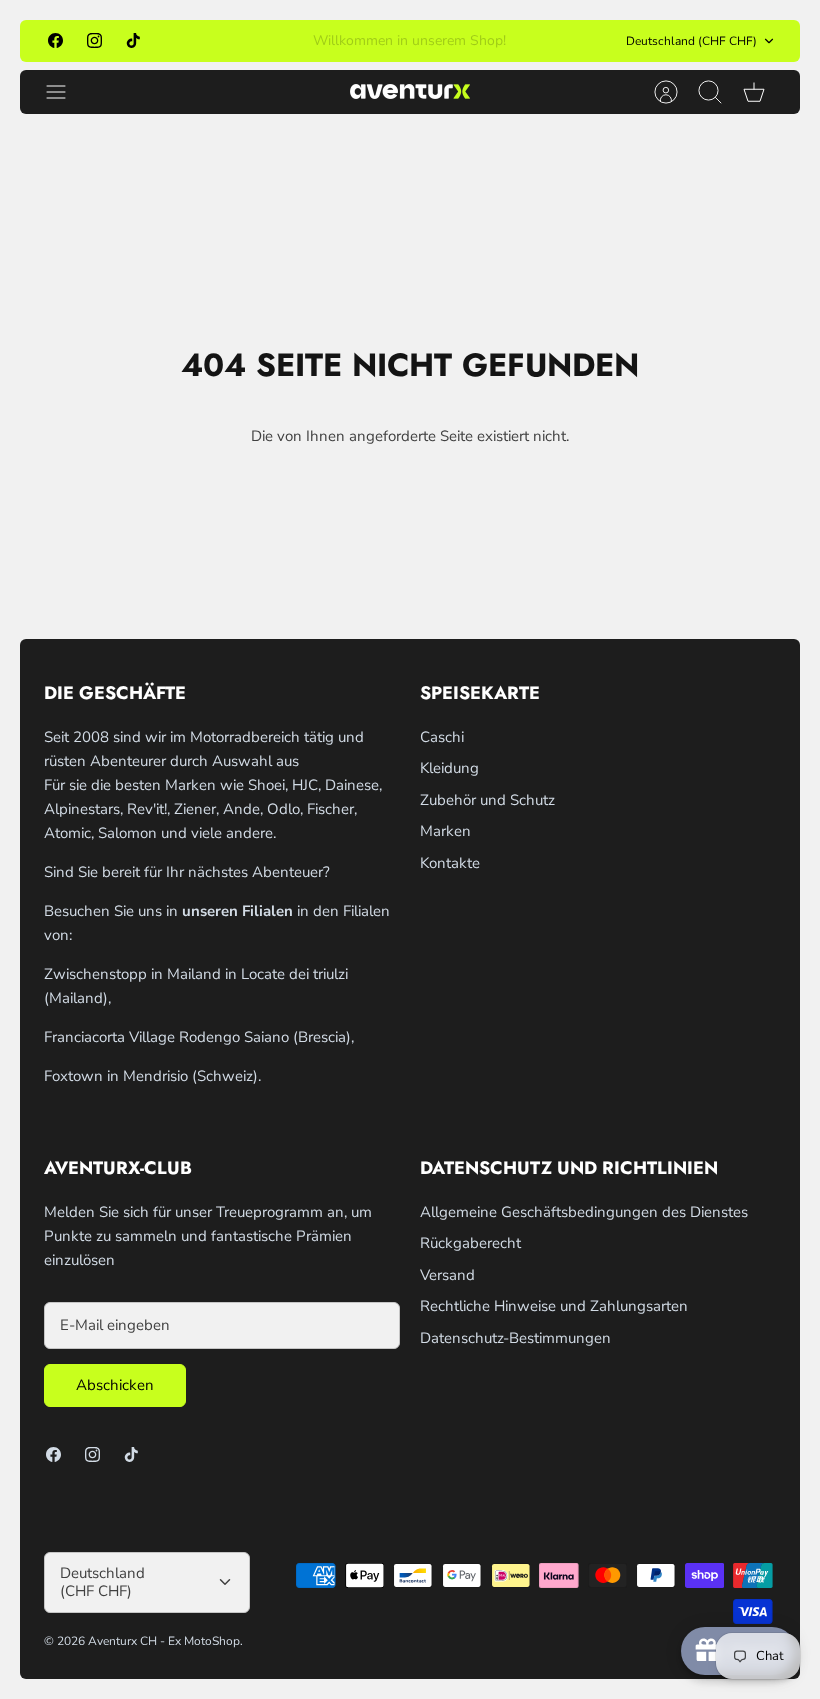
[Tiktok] (133, 40)
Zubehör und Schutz (487, 800)
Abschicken (115, 1385)
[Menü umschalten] (66, 92)
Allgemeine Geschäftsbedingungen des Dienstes (584, 1212)
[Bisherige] (255, 41)
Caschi (442, 737)
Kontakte (450, 863)
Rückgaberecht (470, 1243)
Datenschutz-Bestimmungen (515, 1338)
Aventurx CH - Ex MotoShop (164, 1641)
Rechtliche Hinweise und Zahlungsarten (554, 1306)
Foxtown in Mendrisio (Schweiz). (152, 1076)
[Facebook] (55, 40)
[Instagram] (94, 40)
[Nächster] (565, 41)
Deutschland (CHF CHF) (691, 41)
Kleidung (449, 768)
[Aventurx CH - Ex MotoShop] (410, 91)
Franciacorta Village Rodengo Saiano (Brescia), (199, 1037)
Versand (447, 1275)
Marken (445, 831)
